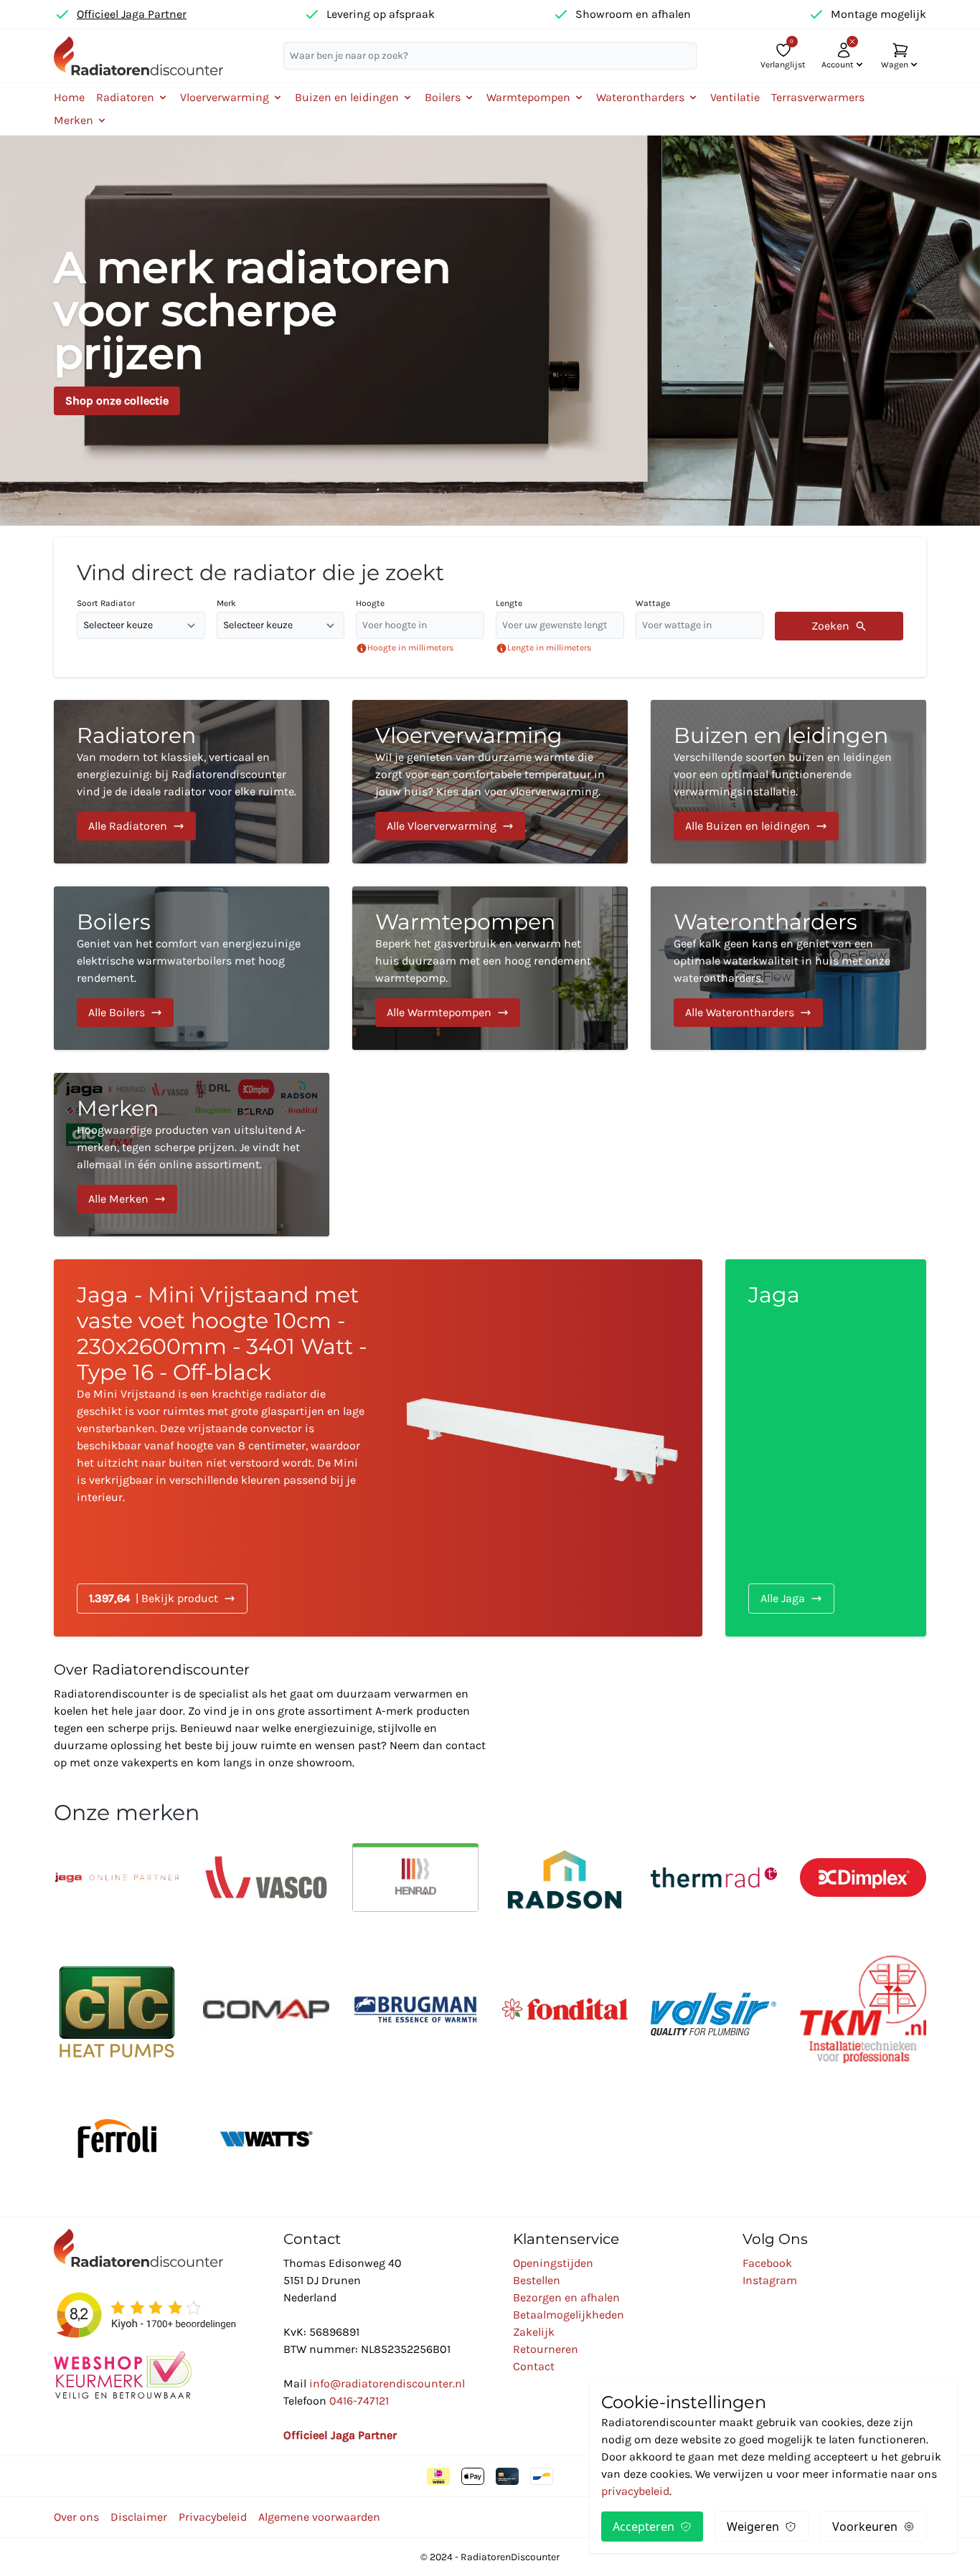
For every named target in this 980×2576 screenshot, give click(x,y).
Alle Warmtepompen (439, 1012)
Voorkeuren (865, 2527)
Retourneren (546, 2349)
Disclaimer (139, 2517)
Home (69, 97)
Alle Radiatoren (128, 826)
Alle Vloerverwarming (442, 826)
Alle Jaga (783, 1598)
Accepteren (644, 2527)
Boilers (114, 922)
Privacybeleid (213, 2517)
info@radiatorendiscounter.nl (387, 2383)
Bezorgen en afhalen (566, 2297)
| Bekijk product (154, 1598)
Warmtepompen (465, 922)
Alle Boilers (117, 1012)
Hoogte (370, 603)
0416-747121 (359, 2401)
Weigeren (753, 2527)
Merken (118, 1108)
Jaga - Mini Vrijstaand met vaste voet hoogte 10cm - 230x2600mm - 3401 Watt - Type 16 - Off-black (222, 1334)
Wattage (653, 603)
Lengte (509, 603)
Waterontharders (765, 922)
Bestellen (537, 2280)
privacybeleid (635, 2491)
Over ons (76, 2517)
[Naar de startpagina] (138, 56)
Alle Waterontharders (740, 1012)
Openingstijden (553, 2263)
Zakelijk (534, 2332)
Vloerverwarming (469, 735)
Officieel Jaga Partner (132, 14)
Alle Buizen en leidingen (748, 826)
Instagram (770, 2280)
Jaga (774, 1295)
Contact (534, 2366)
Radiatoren (136, 735)
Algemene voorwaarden (319, 2517)
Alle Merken (118, 1199)
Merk (226, 603)
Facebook (767, 2263)
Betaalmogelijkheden (569, 2315)
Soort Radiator (106, 603)
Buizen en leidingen (781, 735)
